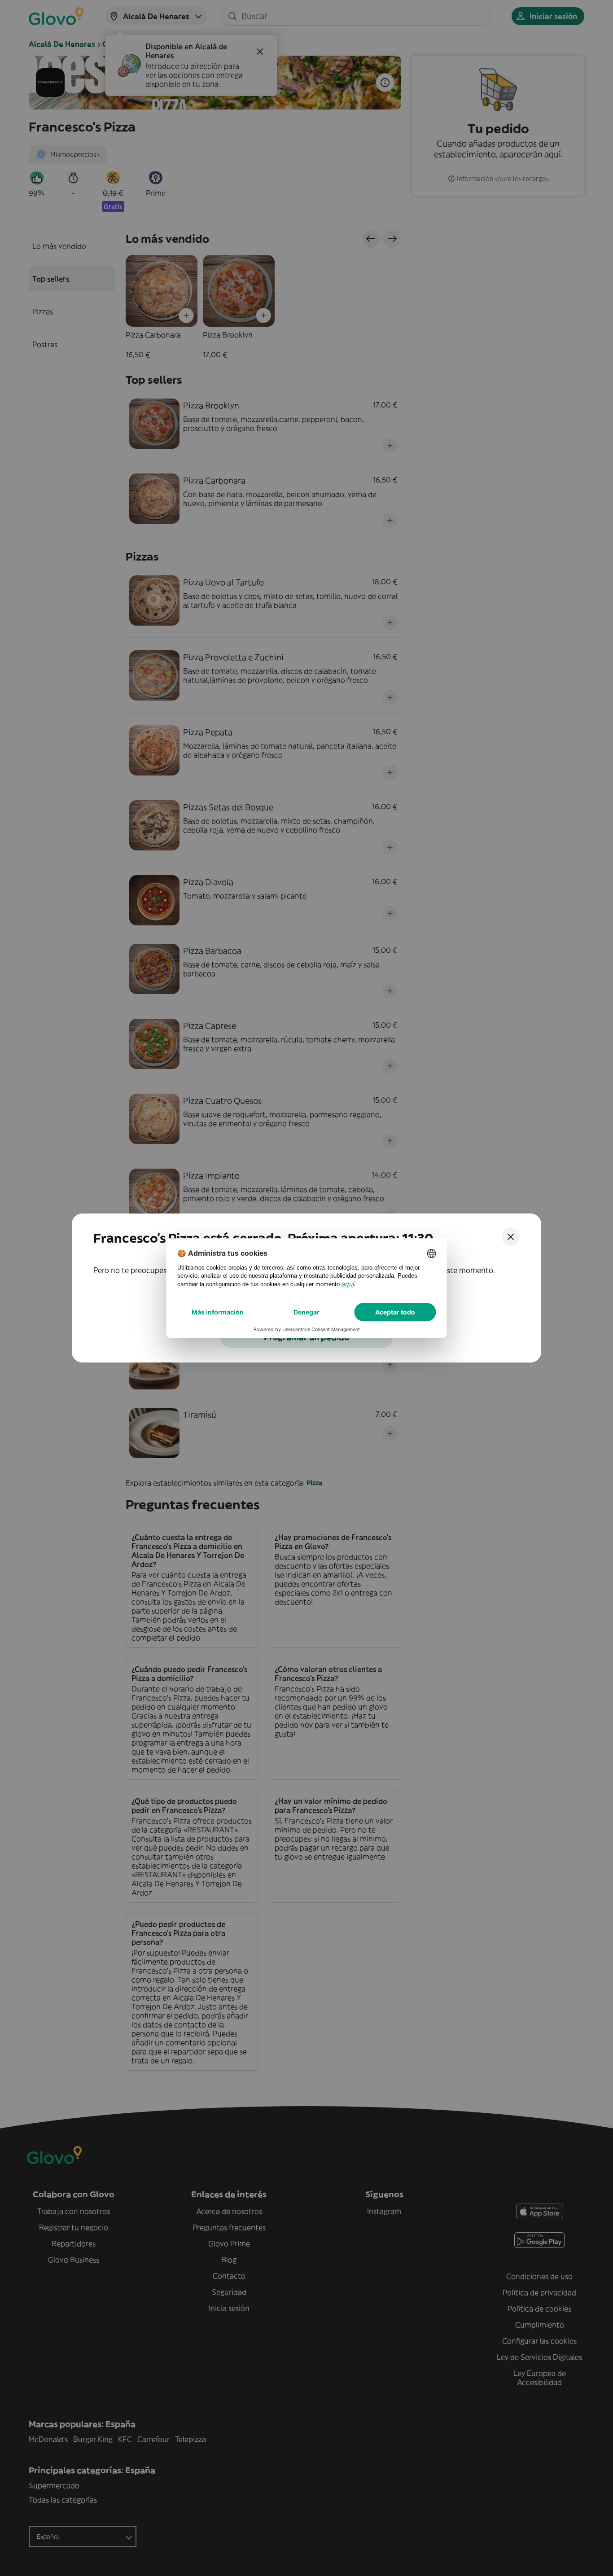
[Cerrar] (511, 1237)
